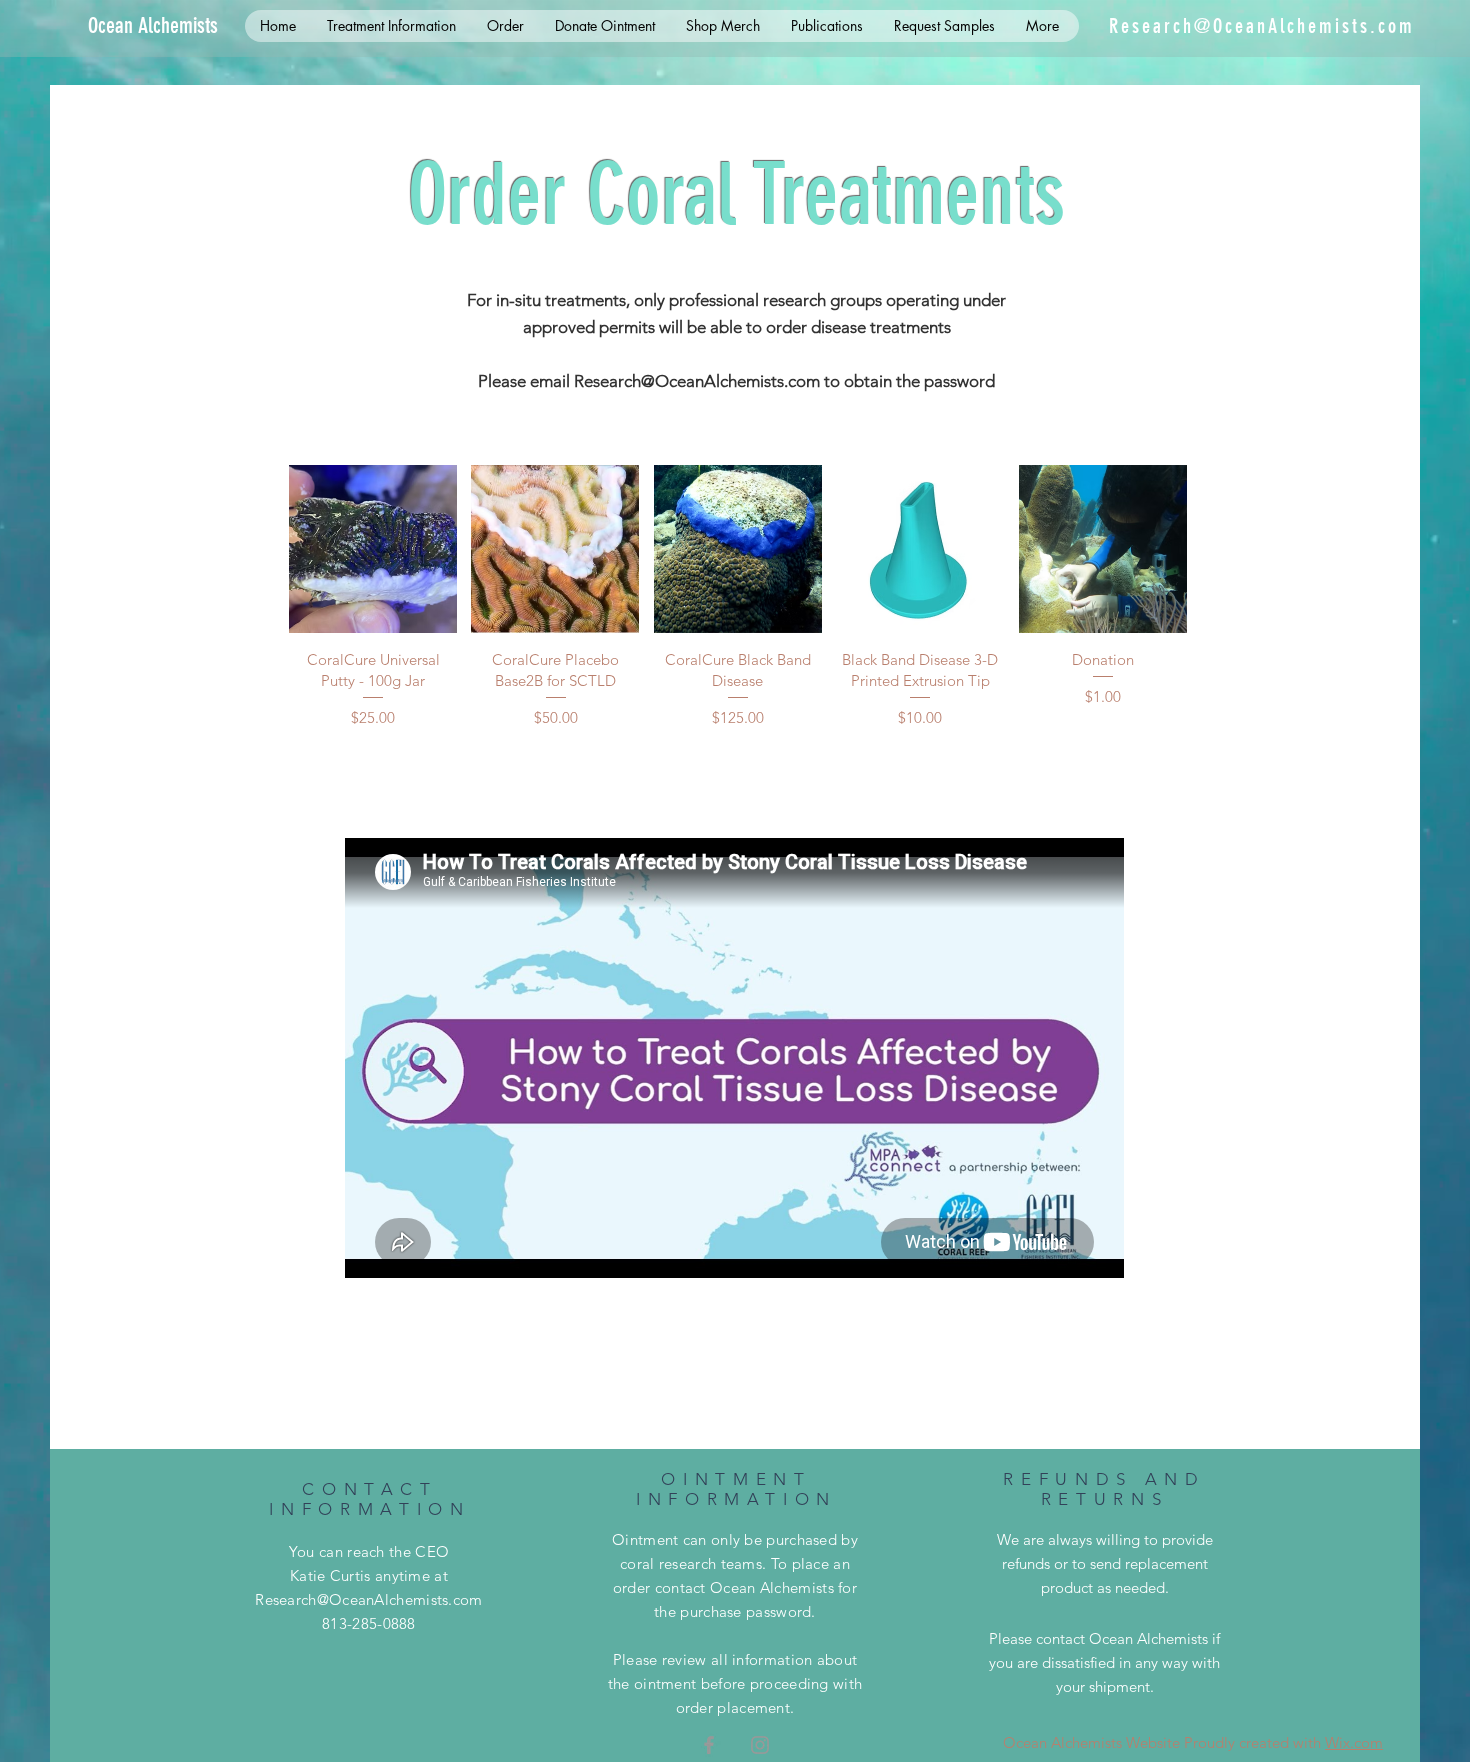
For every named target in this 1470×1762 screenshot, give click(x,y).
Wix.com (1354, 1742)
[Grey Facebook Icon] (709, 1745)
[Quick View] (373, 549)
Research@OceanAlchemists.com (1262, 26)
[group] (738, 597)
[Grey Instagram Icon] (760, 1745)
